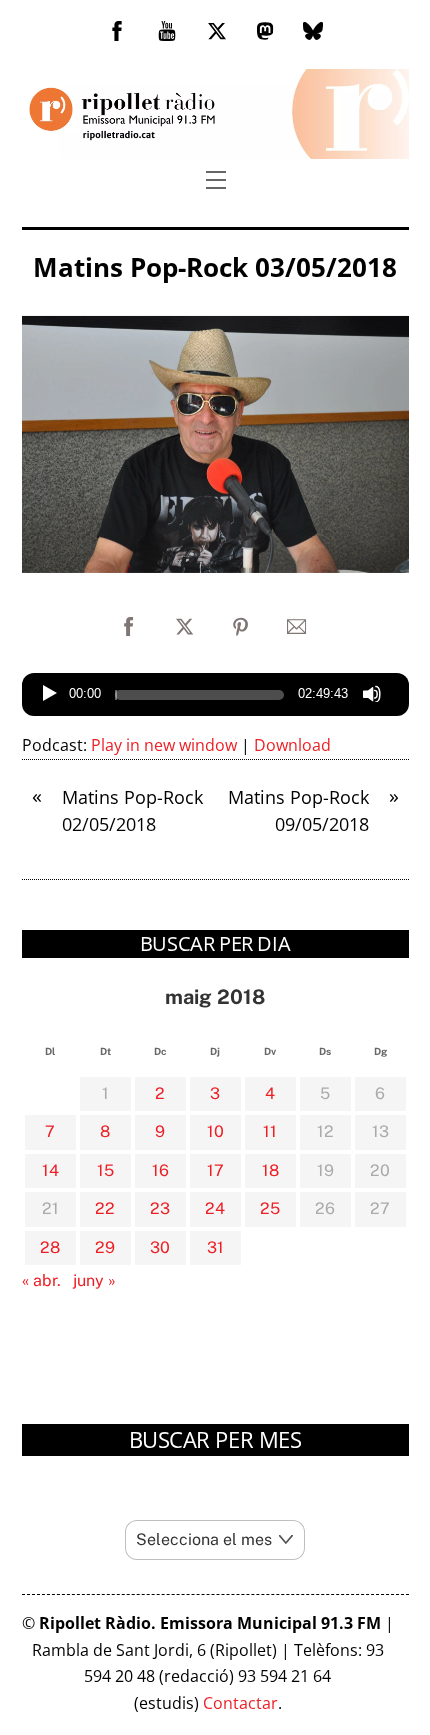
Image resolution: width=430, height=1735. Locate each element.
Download (292, 745)
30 (160, 1247)
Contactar (240, 1703)
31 (215, 1247)
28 (50, 1247)
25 (270, 1208)
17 (215, 1170)
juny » (94, 1280)
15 (105, 1170)
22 (105, 1208)
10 (215, 1131)
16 (160, 1170)
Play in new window (164, 745)
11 (270, 1131)
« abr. (41, 1280)
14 (50, 1170)
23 (160, 1208)
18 (270, 1170)
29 (105, 1247)
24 (215, 1208)
